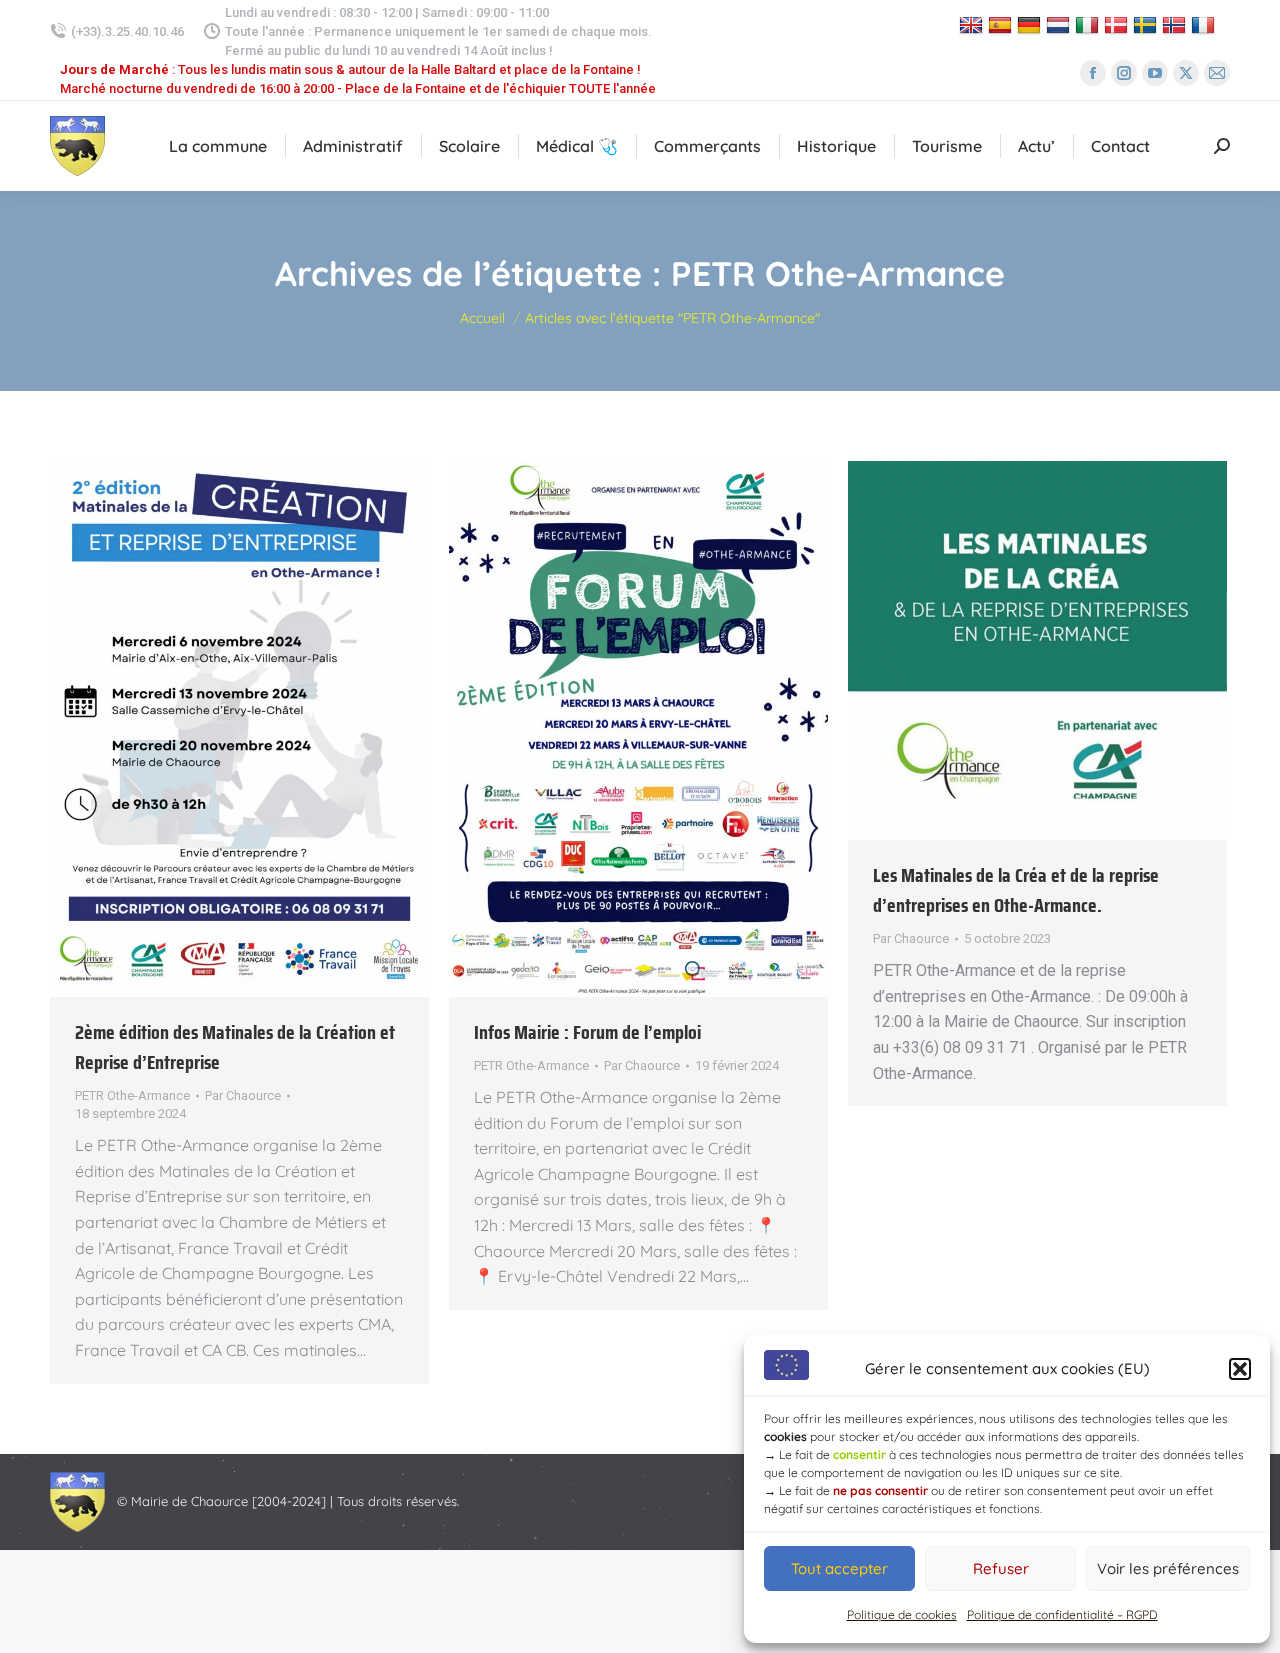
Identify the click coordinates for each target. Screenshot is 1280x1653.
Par (243, 1095)
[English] (973, 24)
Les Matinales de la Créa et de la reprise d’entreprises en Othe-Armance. (1016, 890)
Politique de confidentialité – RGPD (1062, 1614)
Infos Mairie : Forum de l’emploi (587, 1032)
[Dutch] (1060, 24)
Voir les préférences (1168, 1568)
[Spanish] (1002, 24)
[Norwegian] (1176, 24)
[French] (1205, 24)
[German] (1031, 24)
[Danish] (1118, 24)
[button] (1240, 1369)
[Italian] (1089, 24)
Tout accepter (839, 1568)
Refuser (1001, 1568)
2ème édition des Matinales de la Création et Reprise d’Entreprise (235, 1047)
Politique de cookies (902, 1614)
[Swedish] (1147, 24)
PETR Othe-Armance (132, 1095)
